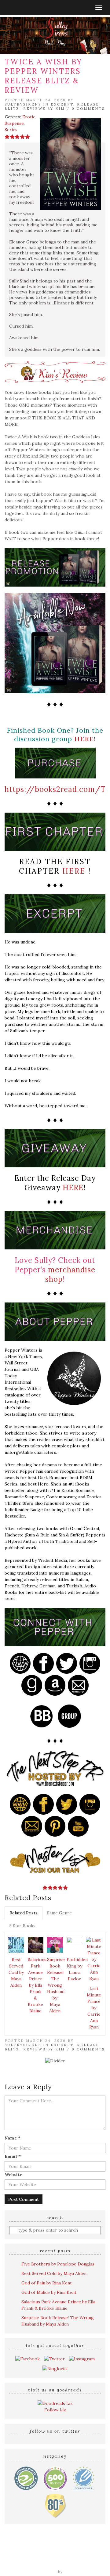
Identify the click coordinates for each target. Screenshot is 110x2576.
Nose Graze (76, 2572)
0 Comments (88, 109)
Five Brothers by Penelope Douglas (58, 2264)
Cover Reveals (37, 2556)
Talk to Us (82, 2563)
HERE (84, 739)
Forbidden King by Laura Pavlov (75, 1969)
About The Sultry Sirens (42, 2563)
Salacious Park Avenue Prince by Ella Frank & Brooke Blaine (37, 1985)
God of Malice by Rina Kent (49, 2292)
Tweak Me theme (39, 2572)
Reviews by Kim (44, 109)
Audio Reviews (80, 2550)
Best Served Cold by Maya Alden (16, 1972)
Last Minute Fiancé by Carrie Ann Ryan (94, 2008)
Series (11, 130)
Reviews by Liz (46, 2550)
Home (20, 2550)
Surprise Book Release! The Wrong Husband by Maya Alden (56, 1985)
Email (13, 2156)
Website (13, 2175)
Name (13, 2138)
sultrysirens (23, 104)
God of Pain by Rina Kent (47, 2283)
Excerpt (62, 104)
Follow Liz (55, 2410)
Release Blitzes (72, 2556)
